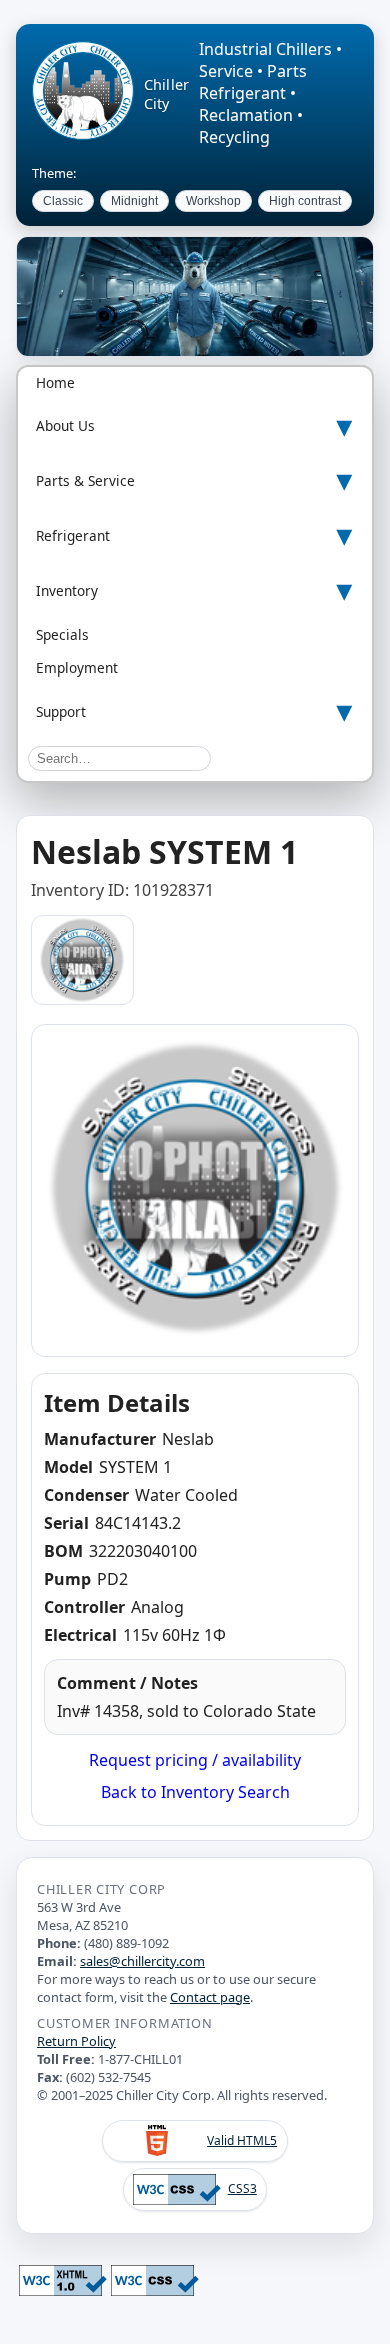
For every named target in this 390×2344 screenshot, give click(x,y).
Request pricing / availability (195, 1760)
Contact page (210, 1997)
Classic (63, 201)
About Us (65, 425)
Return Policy (76, 2041)
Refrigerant (73, 535)
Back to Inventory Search (195, 1792)
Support (61, 711)
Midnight (134, 201)
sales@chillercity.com (142, 1961)
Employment (77, 667)
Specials (62, 634)
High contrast (305, 201)
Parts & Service (85, 480)
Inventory (67, 590)
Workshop (213, 201)
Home (55, 382)
